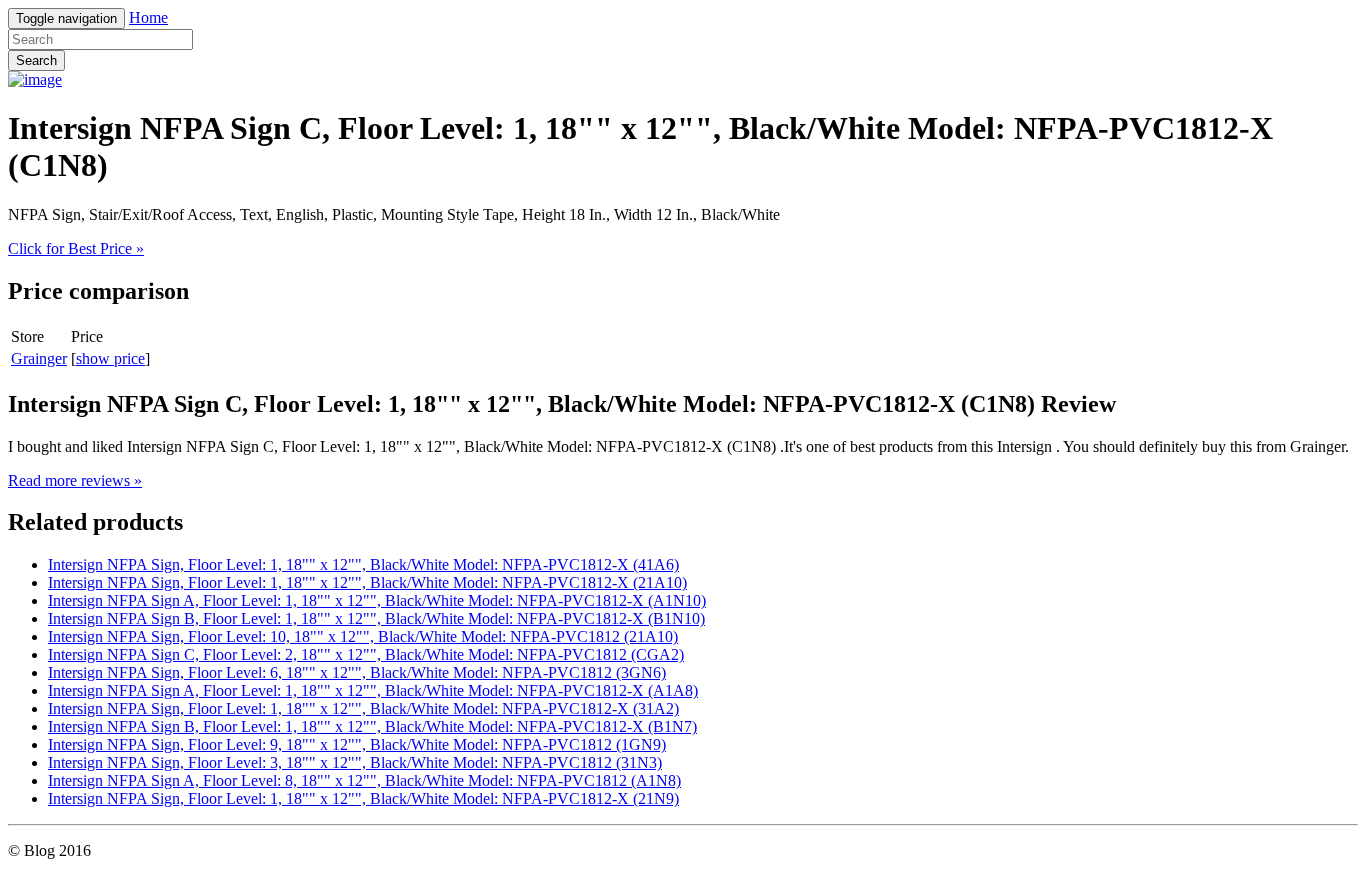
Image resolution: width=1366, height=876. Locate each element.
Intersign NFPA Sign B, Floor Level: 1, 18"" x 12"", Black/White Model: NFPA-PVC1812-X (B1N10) (376, 618)
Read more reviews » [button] (75, 480)
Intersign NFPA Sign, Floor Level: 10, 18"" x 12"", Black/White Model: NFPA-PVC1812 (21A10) (363, 636)
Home (148, 17)
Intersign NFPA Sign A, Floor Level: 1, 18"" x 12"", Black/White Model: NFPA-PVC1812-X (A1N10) (377, 600)
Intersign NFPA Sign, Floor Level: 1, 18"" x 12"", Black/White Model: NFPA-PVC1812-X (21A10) (367, 582)
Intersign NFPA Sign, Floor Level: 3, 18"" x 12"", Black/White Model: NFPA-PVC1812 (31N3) (355, 762)
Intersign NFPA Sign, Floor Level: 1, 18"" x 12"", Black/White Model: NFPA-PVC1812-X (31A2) (363, 708)
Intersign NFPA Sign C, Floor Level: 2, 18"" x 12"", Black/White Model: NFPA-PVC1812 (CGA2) (366, 654)
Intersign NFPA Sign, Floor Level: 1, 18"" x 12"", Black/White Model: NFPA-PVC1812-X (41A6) (363, 564)
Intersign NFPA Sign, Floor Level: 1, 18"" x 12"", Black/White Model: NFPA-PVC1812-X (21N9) (363, 798)
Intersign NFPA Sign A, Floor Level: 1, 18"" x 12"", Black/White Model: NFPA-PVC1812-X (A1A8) (373, 690)
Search (36, 60)
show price (110, 358)
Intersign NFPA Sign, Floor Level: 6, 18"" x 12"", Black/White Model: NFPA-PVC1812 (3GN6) (357, 672)
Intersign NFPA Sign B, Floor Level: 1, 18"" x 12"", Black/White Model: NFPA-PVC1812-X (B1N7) (372, 726)
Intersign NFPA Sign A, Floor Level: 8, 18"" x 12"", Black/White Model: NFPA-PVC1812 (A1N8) (364, 780)
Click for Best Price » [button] (76, 248)
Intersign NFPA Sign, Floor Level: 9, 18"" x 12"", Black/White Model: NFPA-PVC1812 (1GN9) (357, 744)
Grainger (39, 358)
